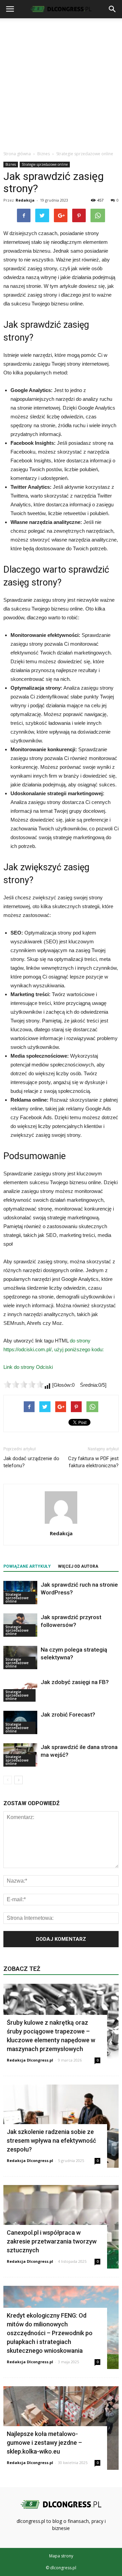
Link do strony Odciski (28, 1367)
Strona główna (17, 154)
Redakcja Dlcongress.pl (30, 2060)
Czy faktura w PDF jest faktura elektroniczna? (93, 1462)
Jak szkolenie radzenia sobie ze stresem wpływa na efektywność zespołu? (51, 2141)
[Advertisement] (61, 83)
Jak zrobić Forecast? (68, 1715)
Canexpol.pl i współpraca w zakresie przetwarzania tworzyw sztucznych (52, 2241)
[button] (113, 9)
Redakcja (25, 200)
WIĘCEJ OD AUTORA (78, 1566)
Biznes (11, 164)
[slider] (24, 1384)
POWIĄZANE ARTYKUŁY (27, 1566)
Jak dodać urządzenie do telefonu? (31, 1462)
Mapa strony (61, 2556)
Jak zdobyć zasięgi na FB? (75, 1682)
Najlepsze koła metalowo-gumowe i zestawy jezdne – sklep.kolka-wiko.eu (44, 2443)
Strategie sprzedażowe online (45, 164)
